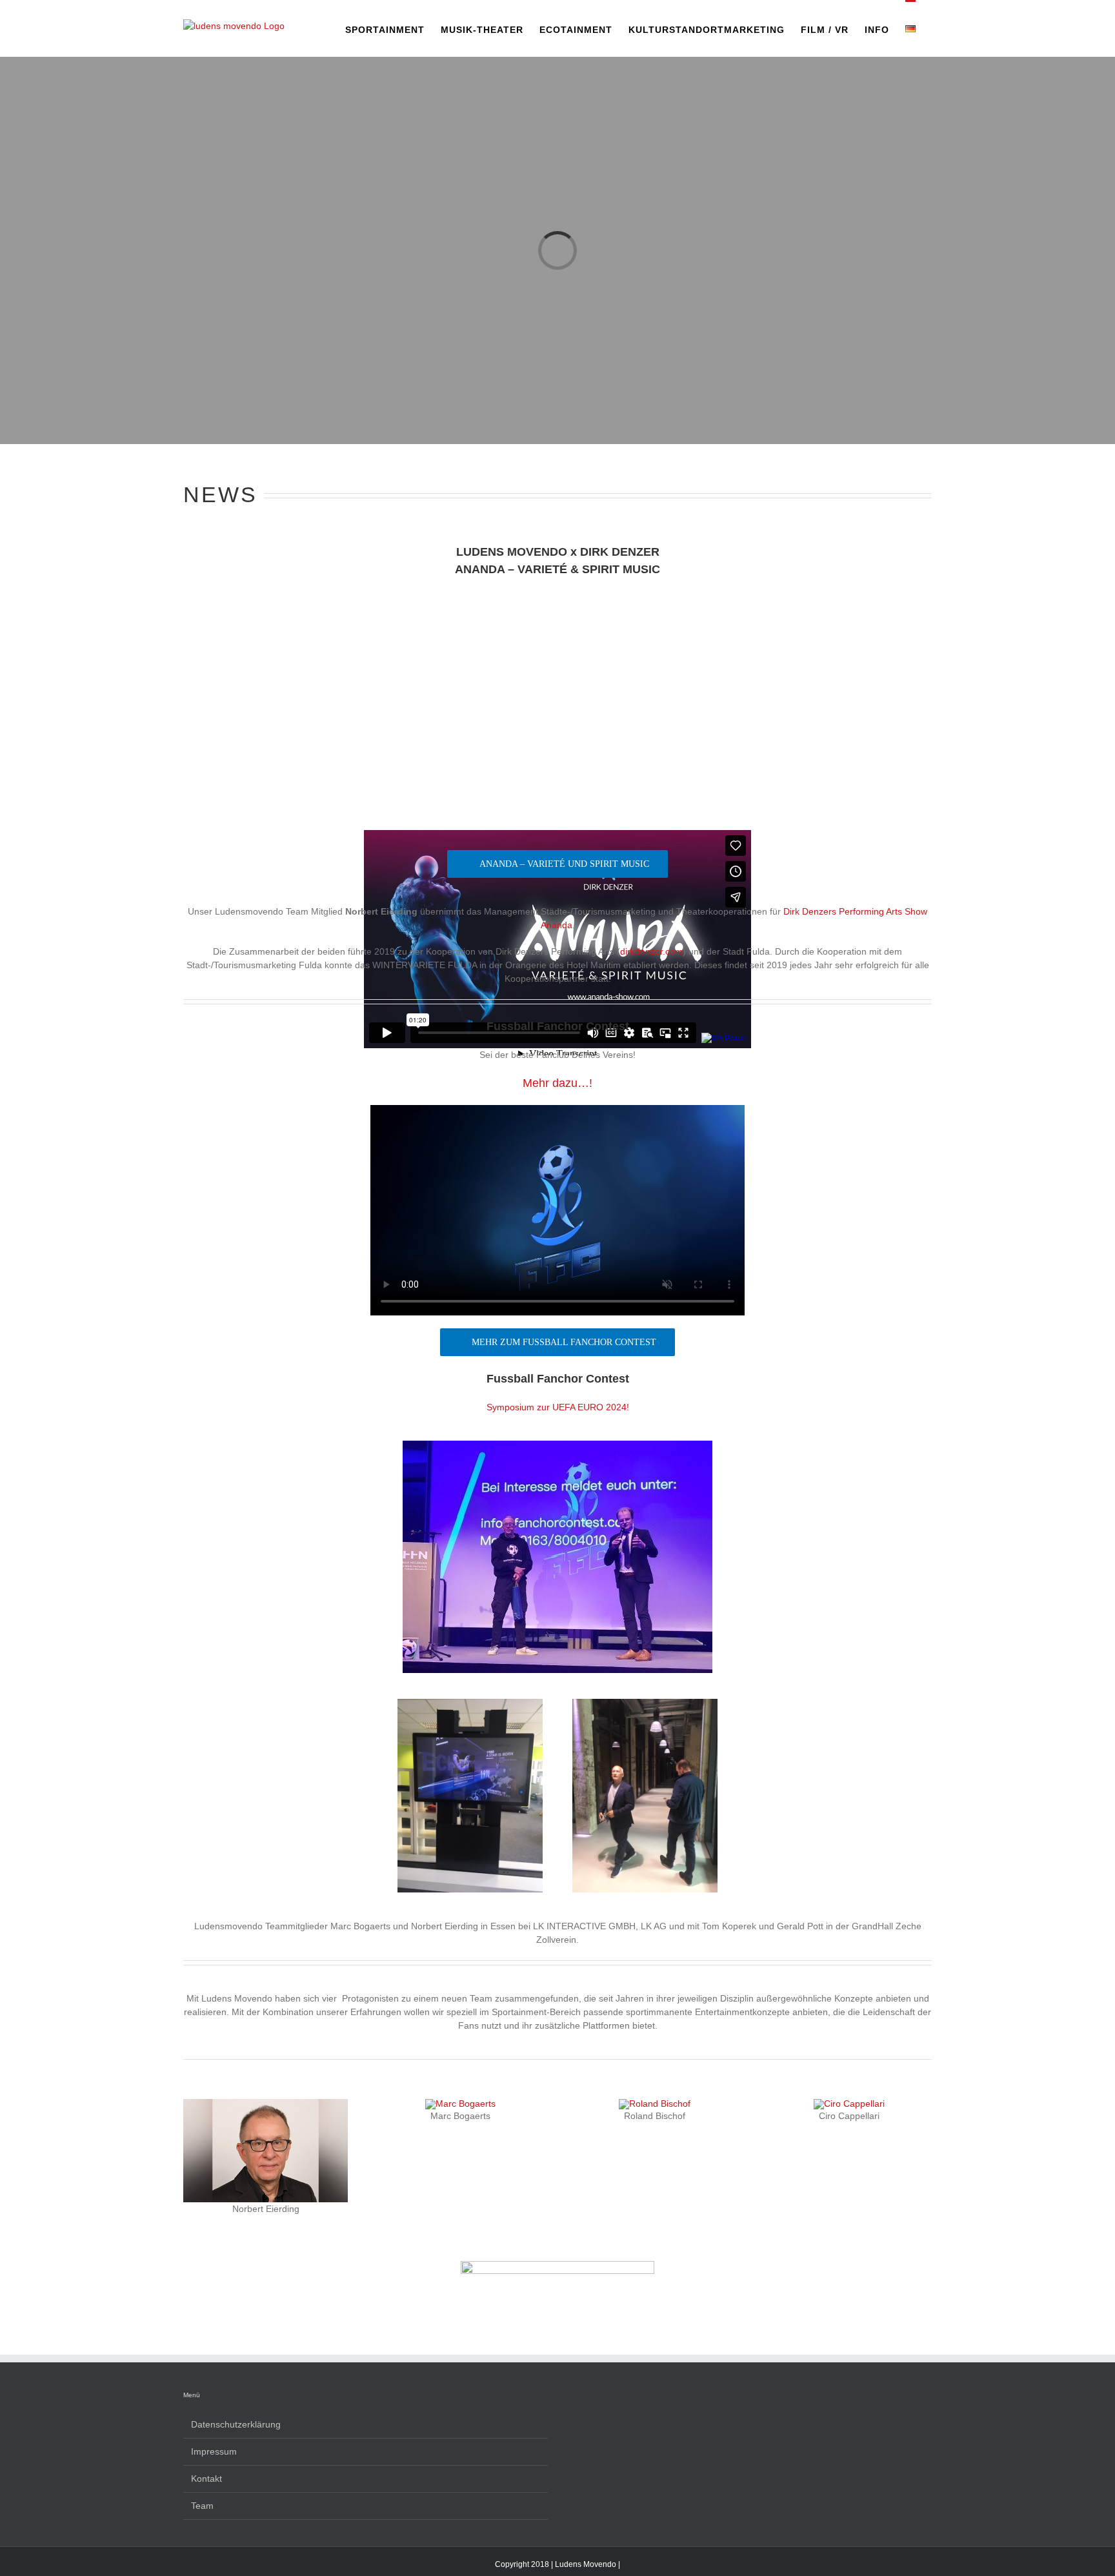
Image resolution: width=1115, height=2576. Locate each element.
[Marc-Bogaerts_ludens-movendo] (460, 2104)
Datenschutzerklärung (236, 2424)
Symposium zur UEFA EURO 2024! (558, 1407)
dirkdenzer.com (651, 951)
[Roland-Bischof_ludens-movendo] (655, 2104)
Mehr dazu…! (557, 1083)
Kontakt (206, 2479)
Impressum (214, 2451)
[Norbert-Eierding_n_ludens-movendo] (266, 2104)
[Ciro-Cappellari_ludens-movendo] (849, 2104)
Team (202, 2506)
